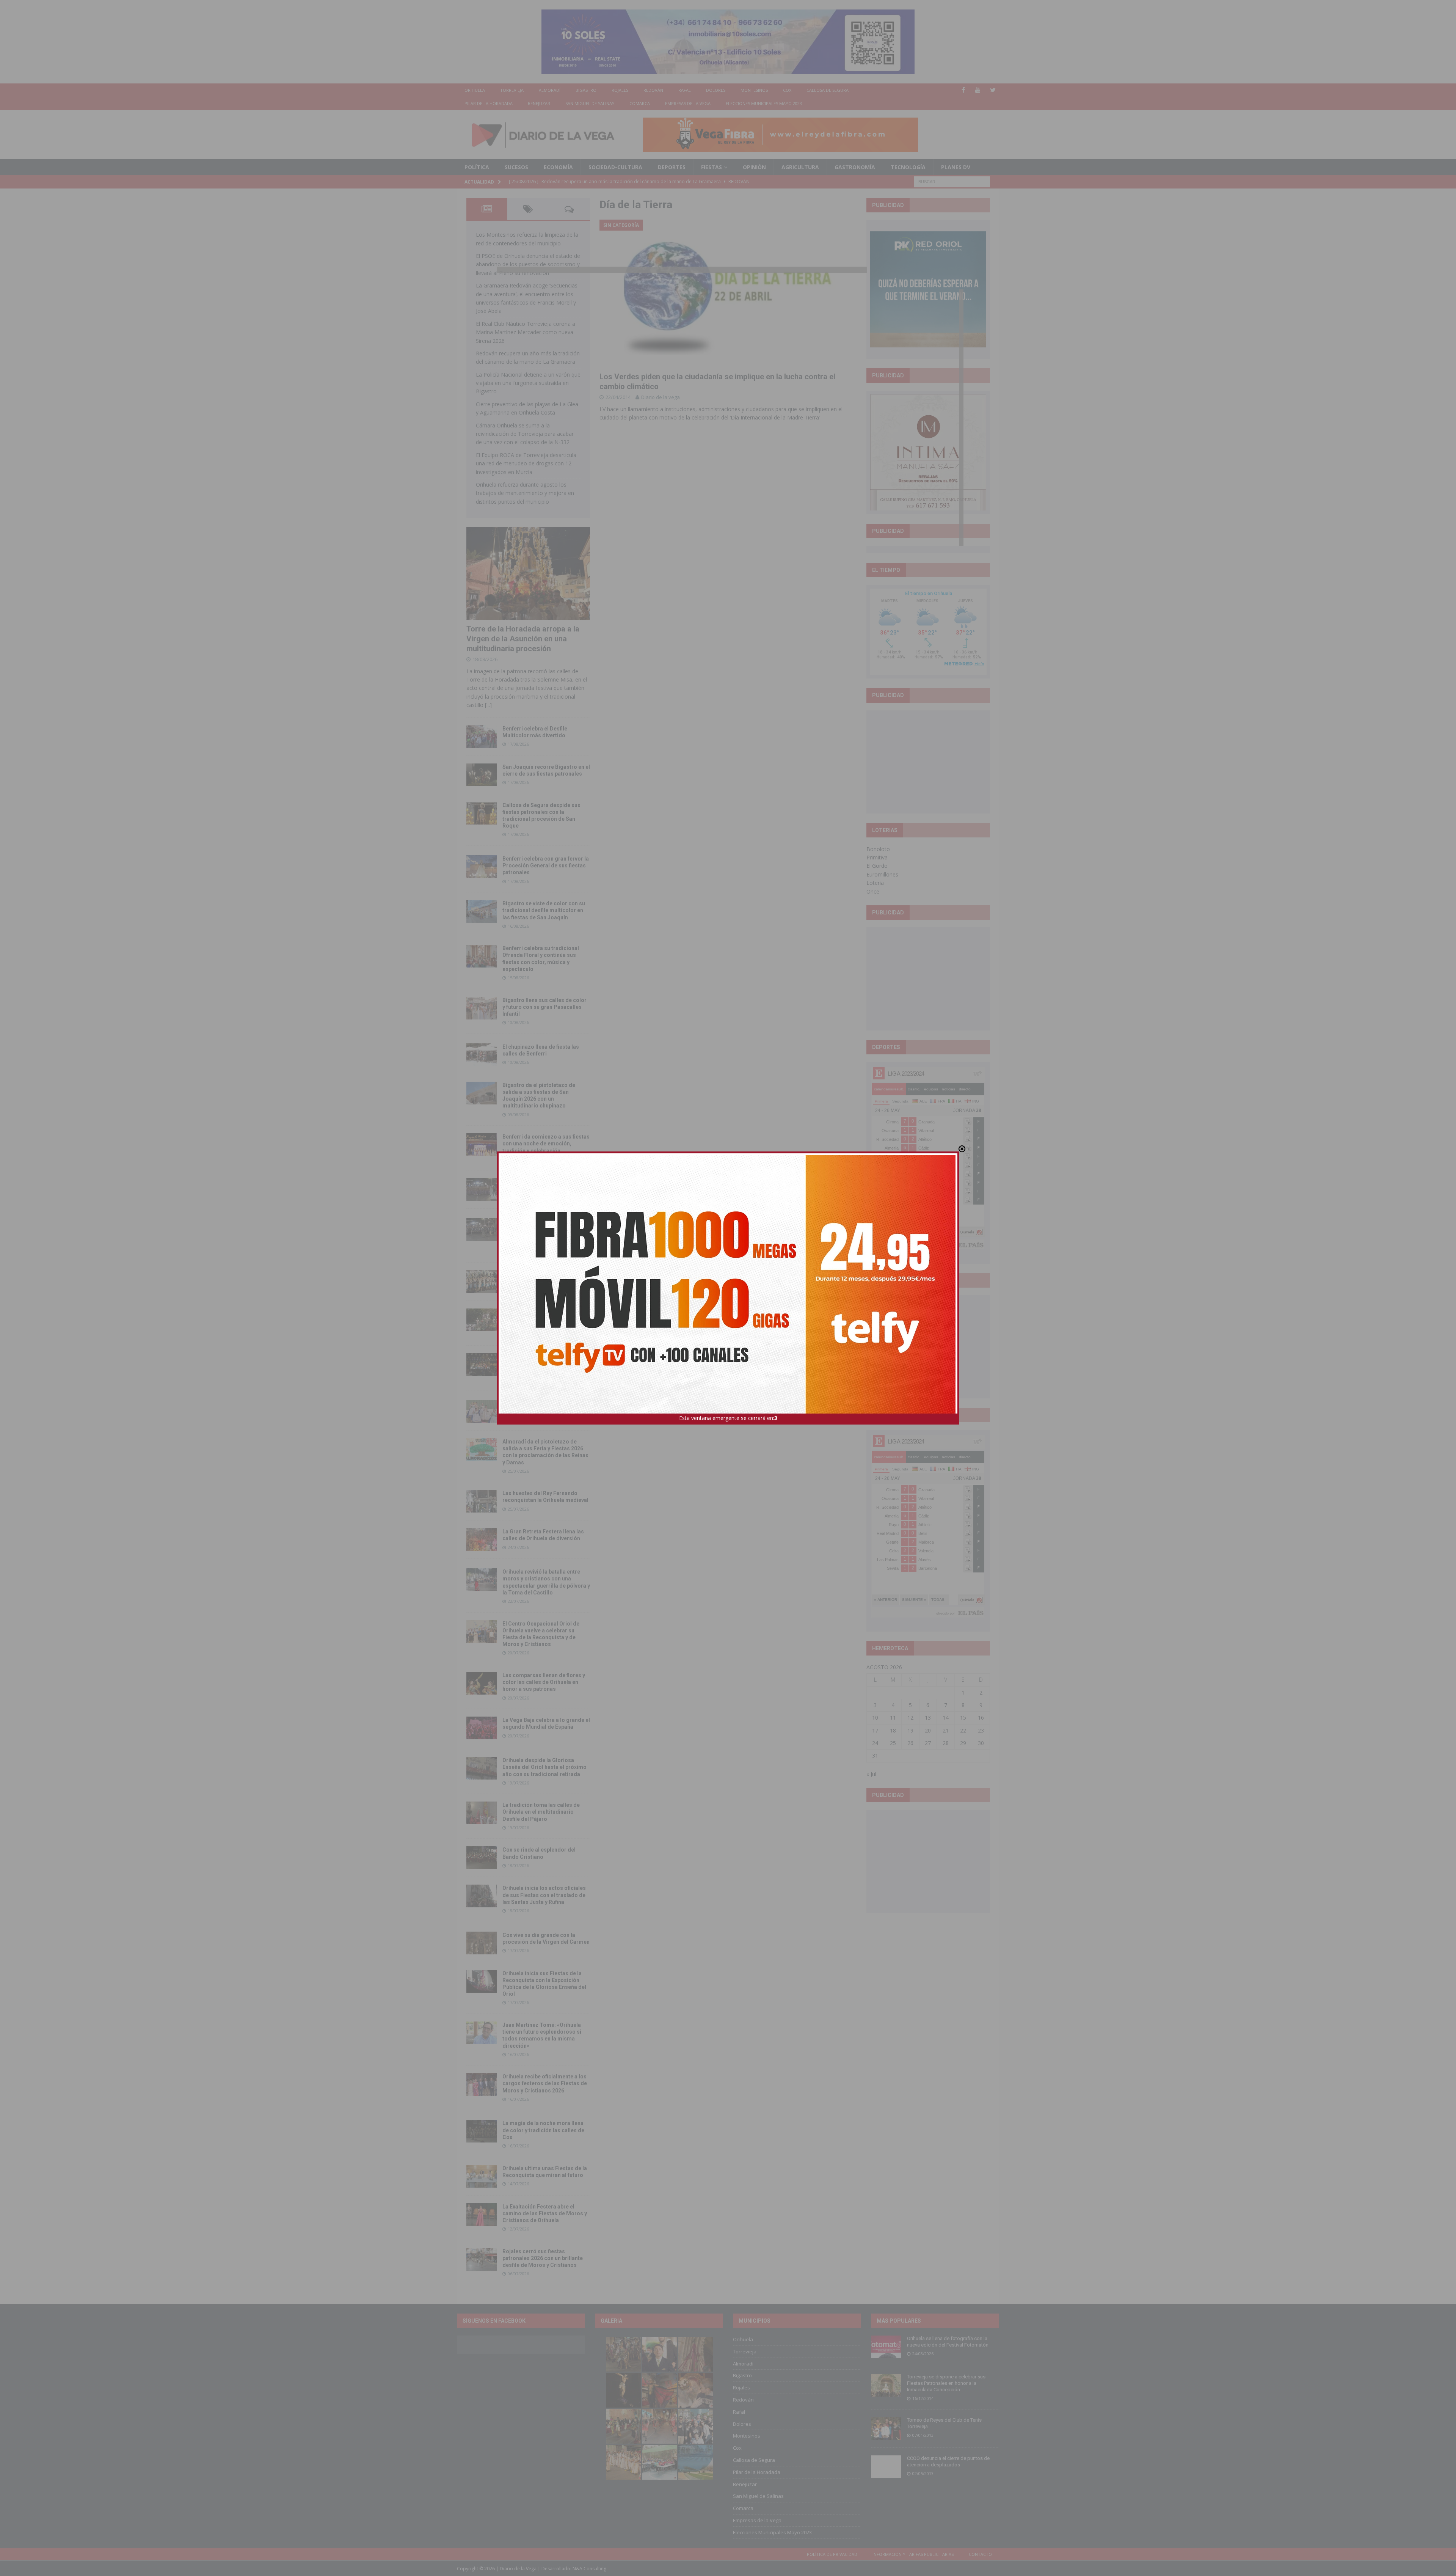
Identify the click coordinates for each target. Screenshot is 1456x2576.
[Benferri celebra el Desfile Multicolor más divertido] (482, 737)
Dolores (716, 90)
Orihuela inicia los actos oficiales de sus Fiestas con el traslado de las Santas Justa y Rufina (544, 1895)
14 (946, 1718)
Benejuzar (539, 103)
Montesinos (754, 90)
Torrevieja (512, 90)
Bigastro (586, 90)
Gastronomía (855, 167)
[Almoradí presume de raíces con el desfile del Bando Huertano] (482, 1411)
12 (910, 1718)
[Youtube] (978, 90)
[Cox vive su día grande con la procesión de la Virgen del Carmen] (482, 1943)
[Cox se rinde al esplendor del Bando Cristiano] (482, 1858)
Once (873, 891)
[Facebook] (963, 90)
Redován (653, 90)
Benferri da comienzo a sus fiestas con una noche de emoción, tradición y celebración (546, 1143)
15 (963, 1718)
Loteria (875, 883)
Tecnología (908, 167)
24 (875, 1743)
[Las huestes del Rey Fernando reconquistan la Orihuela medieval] (482, 1501)
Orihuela (475, 90)
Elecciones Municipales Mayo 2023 (764, 103)
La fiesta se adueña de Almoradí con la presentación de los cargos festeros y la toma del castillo (545, 1319)
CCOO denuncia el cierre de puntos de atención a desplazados (948, 2461)
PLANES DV (956, 167)
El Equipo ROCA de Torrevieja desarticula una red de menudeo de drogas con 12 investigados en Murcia (526, 463)
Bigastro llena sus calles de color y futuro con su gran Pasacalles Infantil (544, 1007)
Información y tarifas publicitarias (913, 2554)
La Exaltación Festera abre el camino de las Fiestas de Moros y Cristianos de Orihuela (545, 2213)
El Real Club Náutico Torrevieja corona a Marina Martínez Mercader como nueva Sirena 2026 (526, 332)
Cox (787, 90)
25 (893, 1743)
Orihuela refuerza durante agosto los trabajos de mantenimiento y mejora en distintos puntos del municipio (525, 493)
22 (963, 1730)
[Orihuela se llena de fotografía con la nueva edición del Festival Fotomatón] (886, 2347)
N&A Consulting (589, 2569)
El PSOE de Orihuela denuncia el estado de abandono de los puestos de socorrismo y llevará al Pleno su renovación (528, 264)
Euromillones (882, 874)
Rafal (685, 90)
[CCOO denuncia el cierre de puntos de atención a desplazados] (886, 2467)
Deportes (672, 167)
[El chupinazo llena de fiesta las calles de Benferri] (482, 1055)
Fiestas (712, 167)
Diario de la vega (661, 397)
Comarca (640, 103)
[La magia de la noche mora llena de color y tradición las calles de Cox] (482, 2131)
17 (875, 1730)
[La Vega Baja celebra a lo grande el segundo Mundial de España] (482, 1728)
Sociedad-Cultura (615, 167)
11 (893, 1718)
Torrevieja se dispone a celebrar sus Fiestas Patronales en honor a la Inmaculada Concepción (946, 2383)
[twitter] (993, 90)
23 (981, 1730)
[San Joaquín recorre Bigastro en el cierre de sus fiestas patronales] (482, 775)
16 (981, 1718)
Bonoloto (878, 849)
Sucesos (516, 167)
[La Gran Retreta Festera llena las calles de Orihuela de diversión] (482, 1539)
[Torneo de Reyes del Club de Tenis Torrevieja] (886, 2428)
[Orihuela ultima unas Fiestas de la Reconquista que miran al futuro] (482, 2176)
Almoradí (550, 90)
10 (875, 1718)
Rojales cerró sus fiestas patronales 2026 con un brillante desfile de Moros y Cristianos (543, 2258)
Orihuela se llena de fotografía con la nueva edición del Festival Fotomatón (948, 2342)
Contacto (980, 2554)
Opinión (754, 167)
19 (910, 1730)
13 (928, 1718)
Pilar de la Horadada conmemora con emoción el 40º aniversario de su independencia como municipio (546, 1363)
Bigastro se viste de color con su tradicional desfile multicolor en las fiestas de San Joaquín (544, 910)
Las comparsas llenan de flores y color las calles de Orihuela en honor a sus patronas (544, 1682)
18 (893, 1730)
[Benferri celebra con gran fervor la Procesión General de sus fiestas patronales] (482, 867)
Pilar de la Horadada (489, 103)
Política (477, 167)
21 (946, 1730)
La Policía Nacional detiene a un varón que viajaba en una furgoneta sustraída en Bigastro (528, 383)
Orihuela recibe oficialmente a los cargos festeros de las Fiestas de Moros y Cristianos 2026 (545, 2083)
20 (928, 1730)
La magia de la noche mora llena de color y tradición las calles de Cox (543, 2130)
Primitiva (877, 857)
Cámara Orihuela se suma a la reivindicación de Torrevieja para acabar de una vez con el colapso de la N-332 (525, 434)
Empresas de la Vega (688, 103)
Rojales (620, 90)
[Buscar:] (952, 181)
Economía (558, 167)
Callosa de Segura (828, 90)
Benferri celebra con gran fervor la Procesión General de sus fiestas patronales (546, 865)
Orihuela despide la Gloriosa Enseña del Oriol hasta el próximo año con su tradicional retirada (544, 1767)
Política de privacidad (832, 2554)
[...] (488, 705)
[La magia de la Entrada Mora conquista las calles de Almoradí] (482, 1282)
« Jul (871, 1774)
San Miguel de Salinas (590, 103)
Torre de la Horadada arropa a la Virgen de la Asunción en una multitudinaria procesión (523, 639)
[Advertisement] (928, 762)
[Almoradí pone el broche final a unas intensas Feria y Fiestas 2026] (482, 1189)
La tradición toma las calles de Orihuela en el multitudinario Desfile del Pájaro (541, 1812)
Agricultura (800, 167)
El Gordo (877, 866)
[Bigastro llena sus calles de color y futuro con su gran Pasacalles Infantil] (482, 1008)
